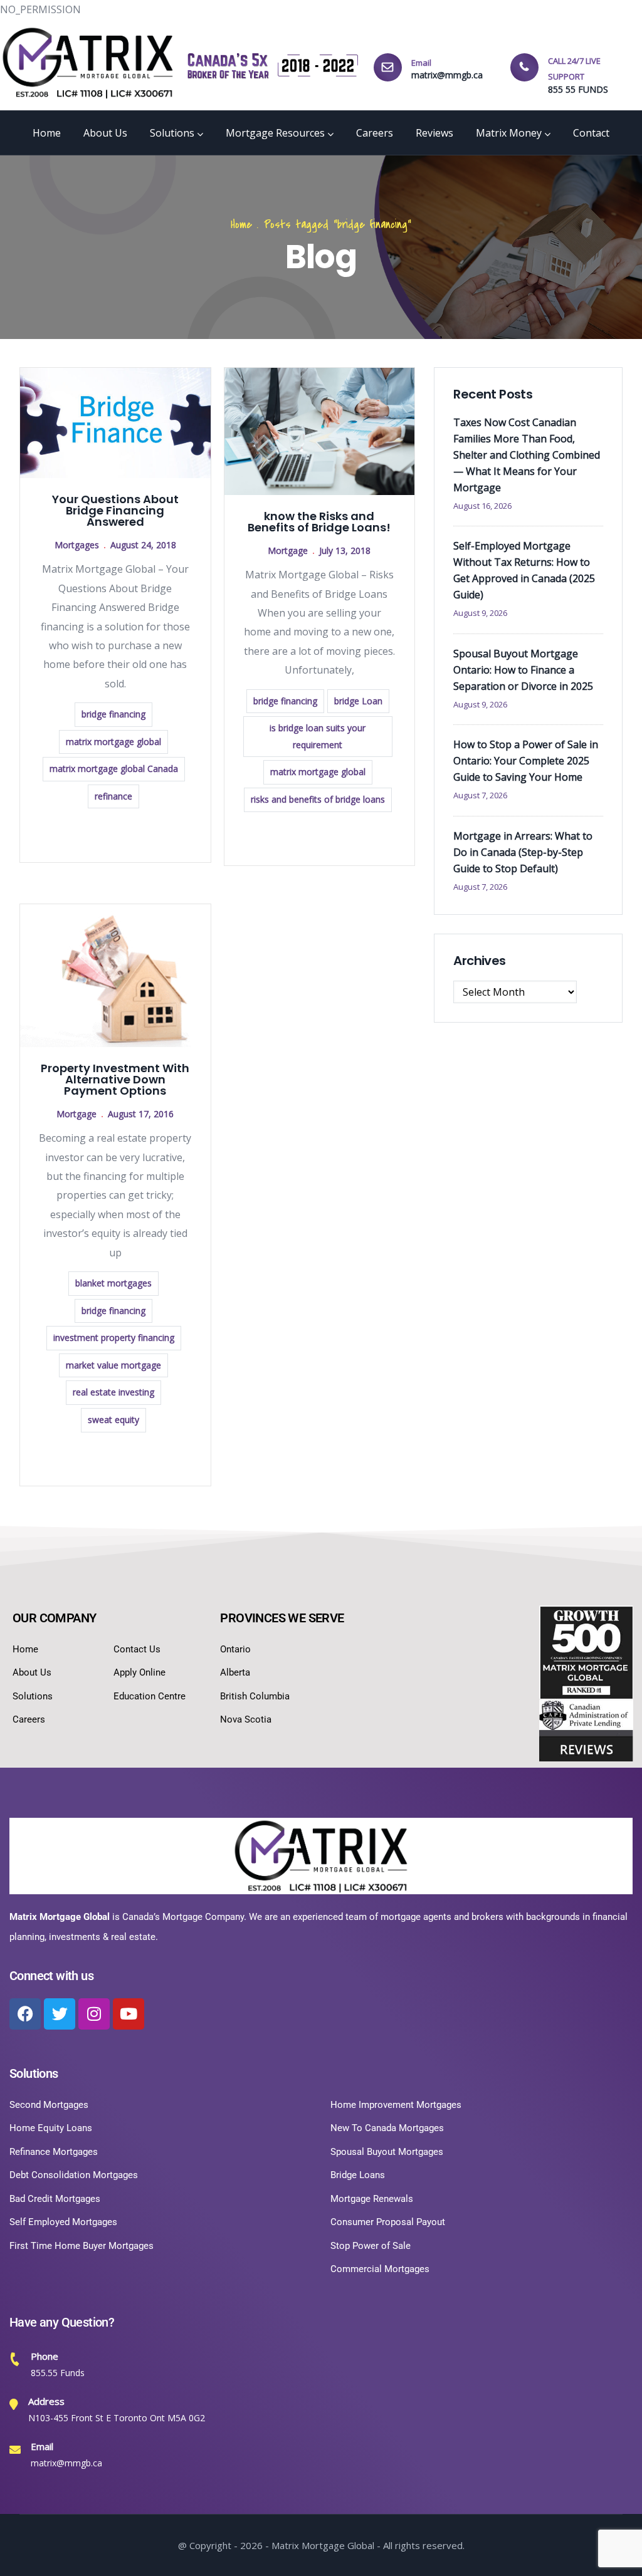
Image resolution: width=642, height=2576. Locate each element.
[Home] (88, 63)
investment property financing (114, 1338)
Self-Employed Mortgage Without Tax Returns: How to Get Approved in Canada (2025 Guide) (524, 570)
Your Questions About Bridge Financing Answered (115, 510)
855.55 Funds (58, 2373)
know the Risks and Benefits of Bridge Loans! (319, 522)
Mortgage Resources (275, 133)
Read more (115, 834)
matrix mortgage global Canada (114, 769)
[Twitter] (60, 2014)
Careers (375, 133)
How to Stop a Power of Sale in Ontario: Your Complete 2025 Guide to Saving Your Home (526, 761)
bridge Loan (358, 701)
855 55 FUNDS (578, 89)
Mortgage (288, 550)
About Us (105, 133)
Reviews (434, 133)
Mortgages (77, 545)
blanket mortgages (113, 1283)
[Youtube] (129, 2014)
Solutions (172, 133)
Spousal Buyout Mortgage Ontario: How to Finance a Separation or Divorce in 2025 (523, 670)
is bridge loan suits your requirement (318, 736)
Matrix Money (509, 133)
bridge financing (113, 714)
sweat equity (113, 1420)
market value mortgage (113, 1365)
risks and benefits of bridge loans (318, 799)
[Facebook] (25, 2014)
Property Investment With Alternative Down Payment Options (115, 1079)
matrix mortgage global (113, 742)
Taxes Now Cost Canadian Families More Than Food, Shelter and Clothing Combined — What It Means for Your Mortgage (527, 455)
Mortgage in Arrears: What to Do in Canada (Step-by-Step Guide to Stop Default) (523, 852)
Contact (591, 133)
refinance (113, 796)
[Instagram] (94, 2014)
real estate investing (113, 1392)
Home (47, 133)
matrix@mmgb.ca (447, 75)
